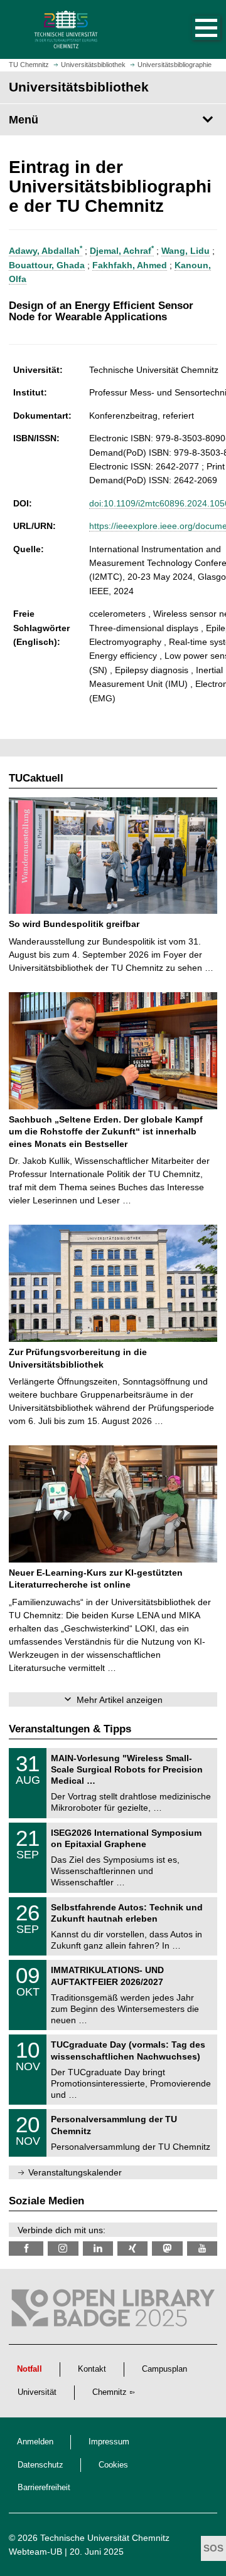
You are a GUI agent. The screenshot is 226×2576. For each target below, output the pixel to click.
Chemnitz (110, 2392)
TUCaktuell (36, 778)
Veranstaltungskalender (75, 2172)
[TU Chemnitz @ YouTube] (202, 2249)
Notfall (30, 2369)
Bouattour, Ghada (47, 265)
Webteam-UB (35, 2552)
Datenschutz (40, 2465)
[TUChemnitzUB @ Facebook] (26, 2249)
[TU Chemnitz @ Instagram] (63, 2249)
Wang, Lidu (186, 251)
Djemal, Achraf (122, 251)
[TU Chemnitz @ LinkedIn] (98, 2249)
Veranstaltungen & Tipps (70, 1729)
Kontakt (92, 2369)
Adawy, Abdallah (46, 251)
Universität (37, 2392)
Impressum (109, 2442)
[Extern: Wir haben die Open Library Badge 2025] (113, 2311)
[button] (193, 29)
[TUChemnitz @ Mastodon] (167, 2249)
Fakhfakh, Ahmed (130, 265)
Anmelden (35, 2442)
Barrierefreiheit (44, 2488)
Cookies (113, 2465)
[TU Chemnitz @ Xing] (132, 2249)
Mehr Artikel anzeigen (120, 1700)
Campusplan (164, 2369)
